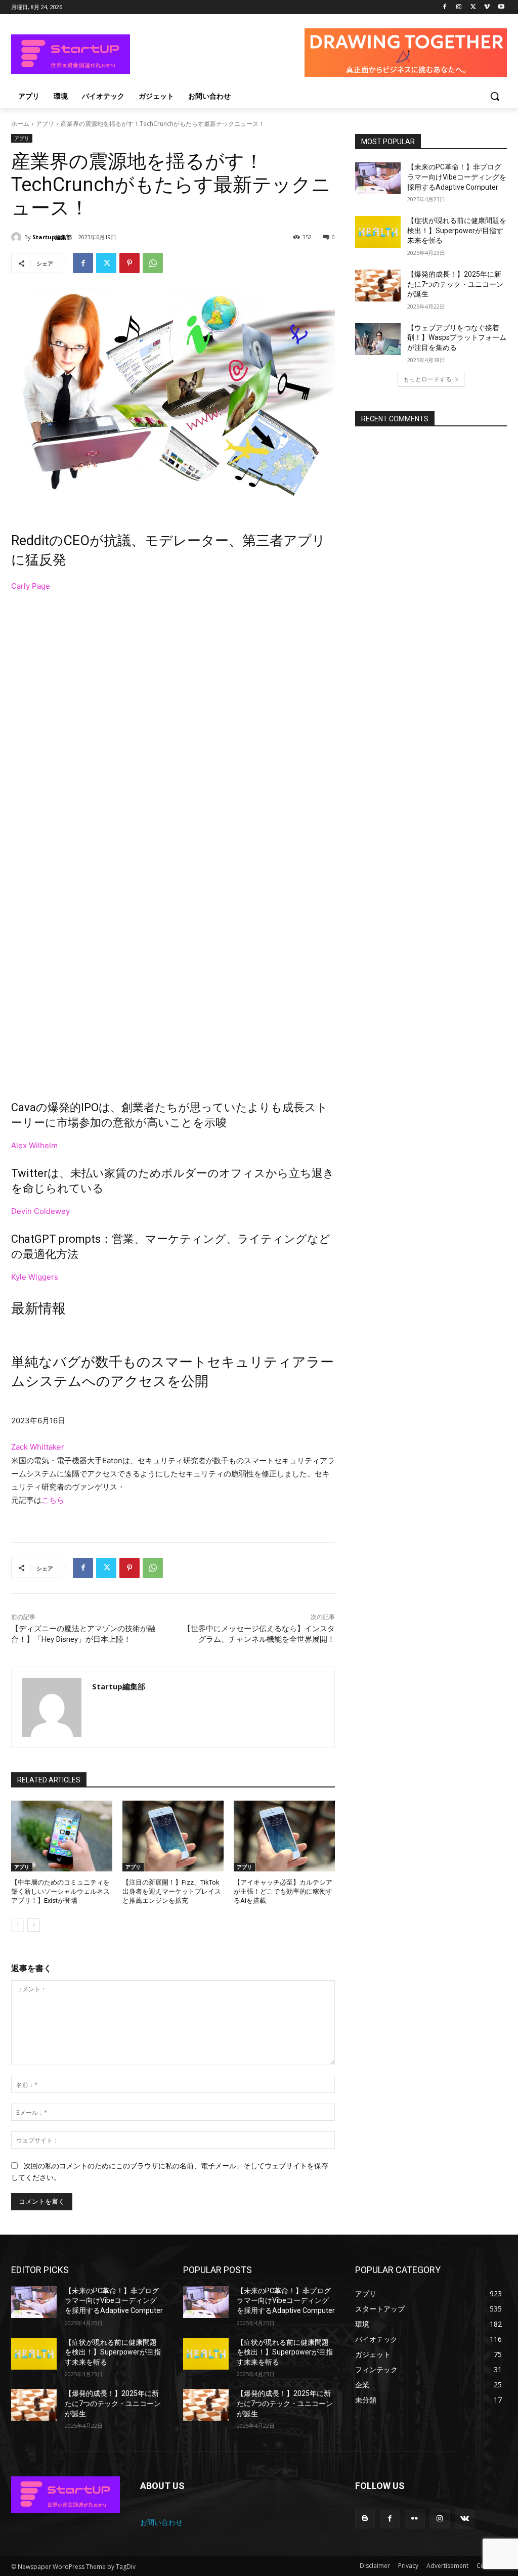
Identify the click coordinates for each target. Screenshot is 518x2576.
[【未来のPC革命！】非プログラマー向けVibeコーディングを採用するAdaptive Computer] (378, 178)
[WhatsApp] (153, 263)
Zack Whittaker (38, 1447)
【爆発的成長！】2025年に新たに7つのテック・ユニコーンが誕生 (455, 284)
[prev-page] (17, 1925)
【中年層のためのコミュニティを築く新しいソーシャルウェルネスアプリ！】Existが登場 (60, 1891)
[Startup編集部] (18, 237)
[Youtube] (501, 7)
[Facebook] (445, 7)
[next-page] (34, 1925)
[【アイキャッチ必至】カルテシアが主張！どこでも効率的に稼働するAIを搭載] (284, 1836)
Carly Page (31, 586)
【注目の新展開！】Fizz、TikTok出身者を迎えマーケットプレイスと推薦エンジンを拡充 (172, 1891)
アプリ (45, 124)
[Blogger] (365, 2519)
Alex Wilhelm (34, 1145)
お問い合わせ (161, 2522)
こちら (53, 1500)
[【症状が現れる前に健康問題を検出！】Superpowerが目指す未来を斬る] (378, 232)
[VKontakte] (465, 2519)
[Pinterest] (129, 263)
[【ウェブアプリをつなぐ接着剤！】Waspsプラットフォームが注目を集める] (378, 339)
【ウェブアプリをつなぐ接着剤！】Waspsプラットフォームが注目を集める (457, 338)
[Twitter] (473, 7)
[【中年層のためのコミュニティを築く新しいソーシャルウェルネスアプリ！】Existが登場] (62, 1836)
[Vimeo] (487, 7)
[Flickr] (415, 2519)
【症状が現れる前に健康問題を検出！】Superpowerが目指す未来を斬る (457, 230)
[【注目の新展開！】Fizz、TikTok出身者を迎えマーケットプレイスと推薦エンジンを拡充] (173, 1836)
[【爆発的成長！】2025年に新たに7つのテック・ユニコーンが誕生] (378, 286)
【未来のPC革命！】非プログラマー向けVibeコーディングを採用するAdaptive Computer (457, 177)
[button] (495, 96)
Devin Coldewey (40, 1211)
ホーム (20, 124)
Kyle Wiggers (35, 1277)
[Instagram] (459, 7)
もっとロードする (427, 379)
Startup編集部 (52, 237)
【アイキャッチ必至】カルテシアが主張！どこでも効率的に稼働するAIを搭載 (283, 1891)
